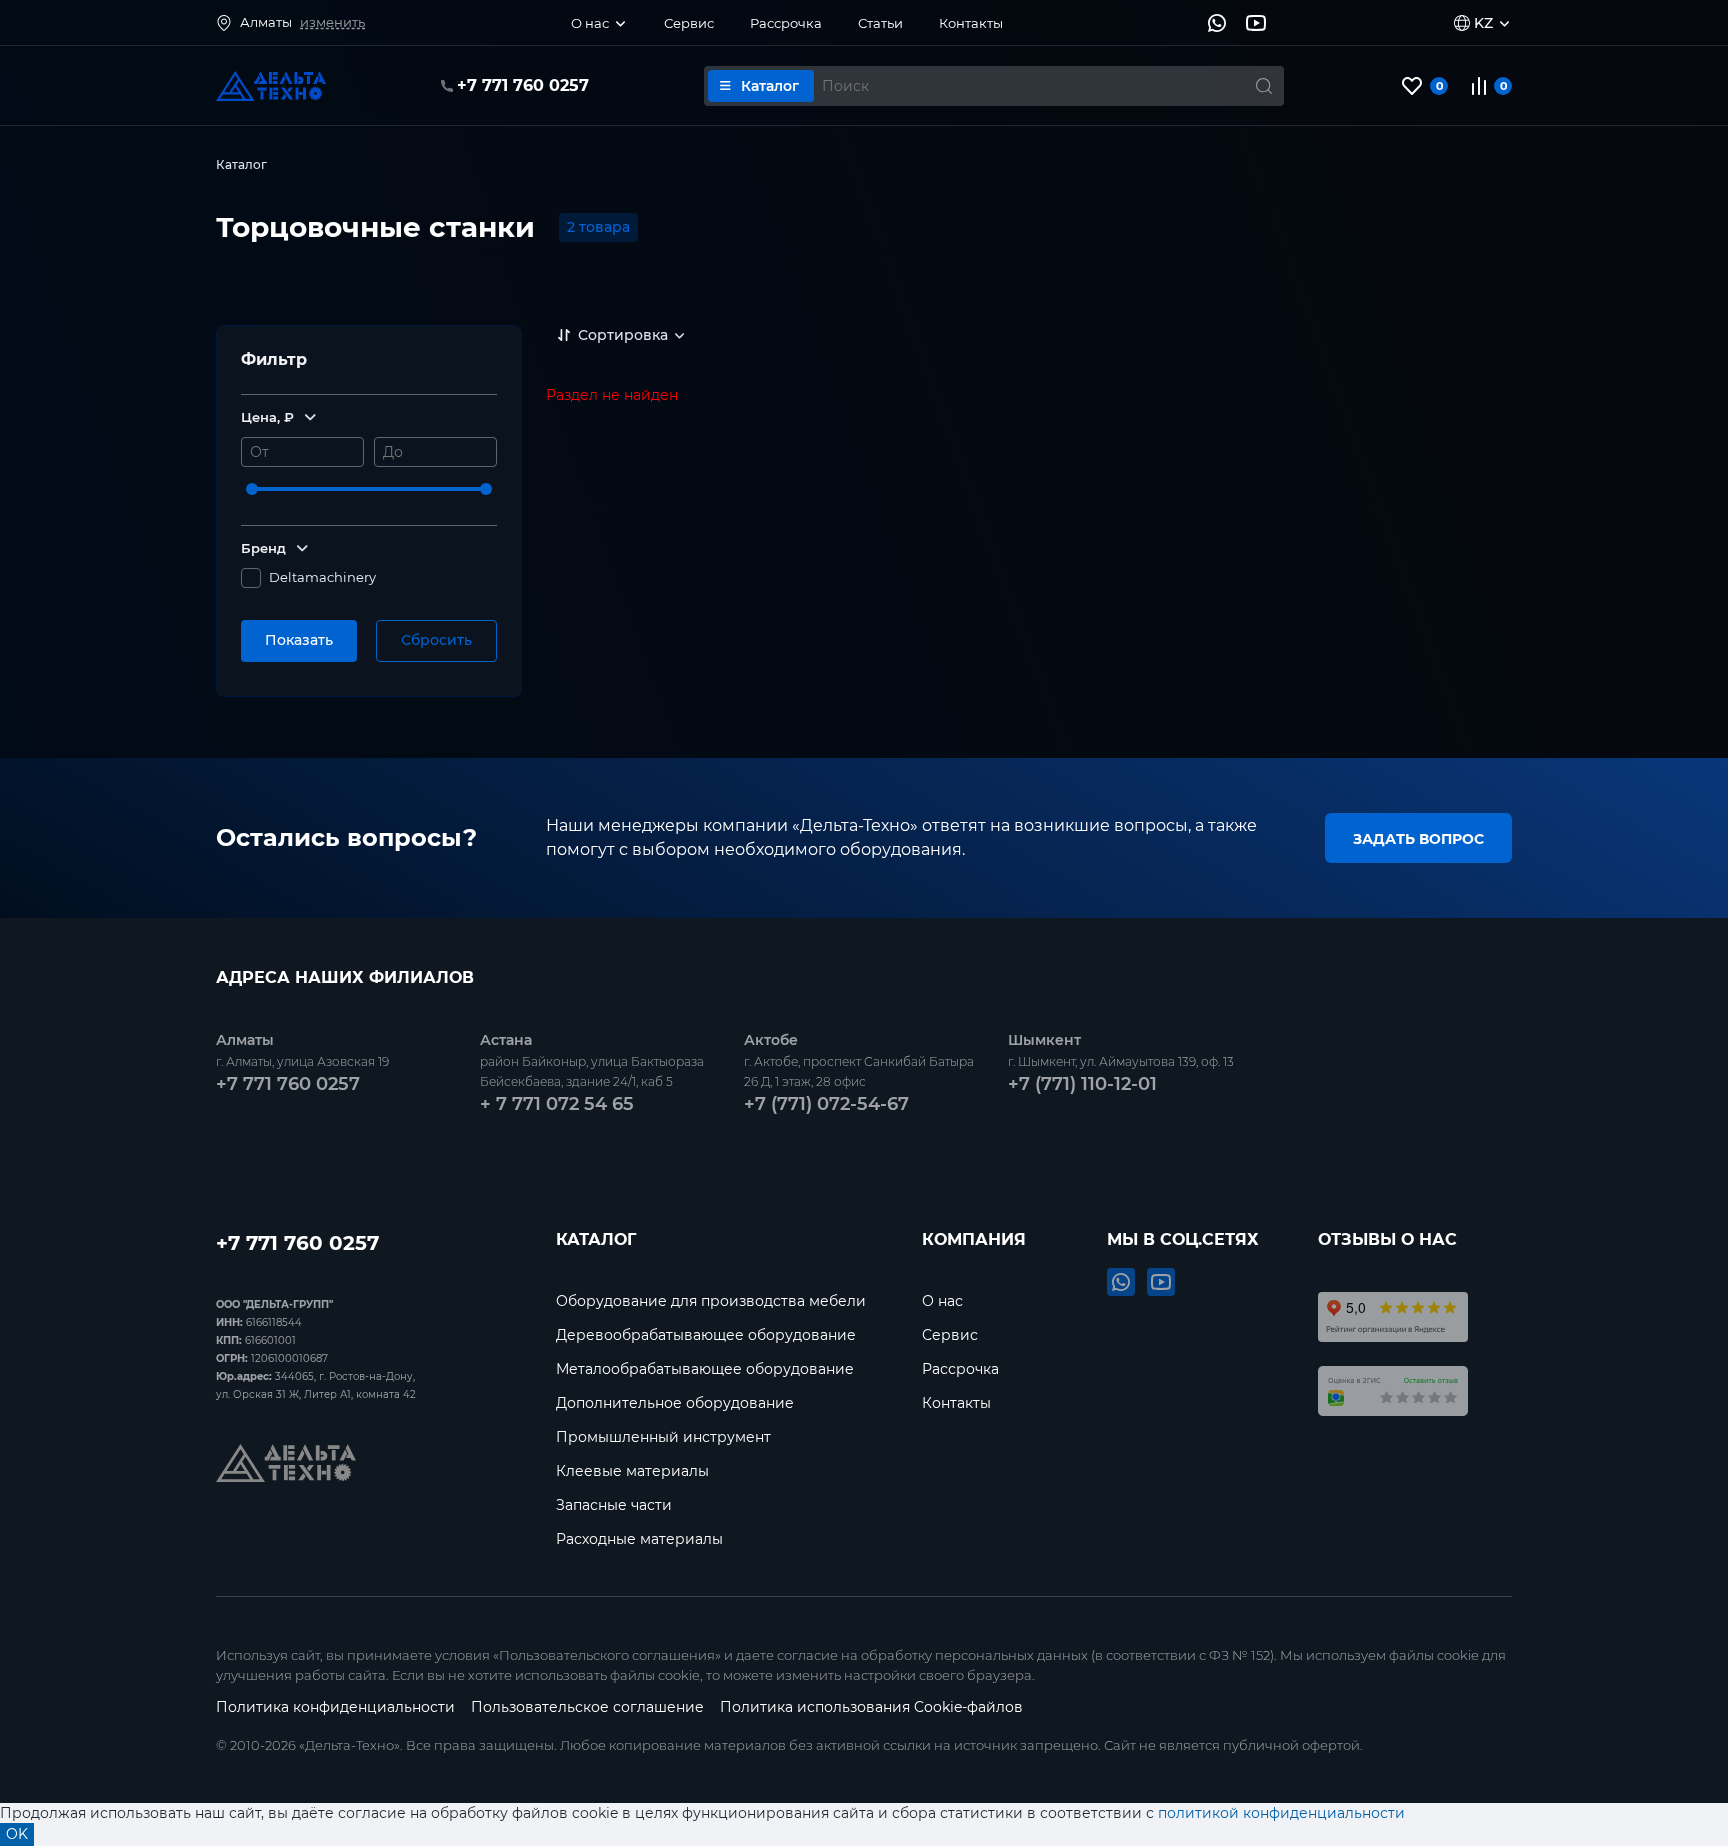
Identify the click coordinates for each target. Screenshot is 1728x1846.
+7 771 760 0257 (297, 1240)
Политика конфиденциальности (335, 1707)
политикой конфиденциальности (1281, 1813)
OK (17, 1834)
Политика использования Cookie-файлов (871, 1707)
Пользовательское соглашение (587, 1707)
